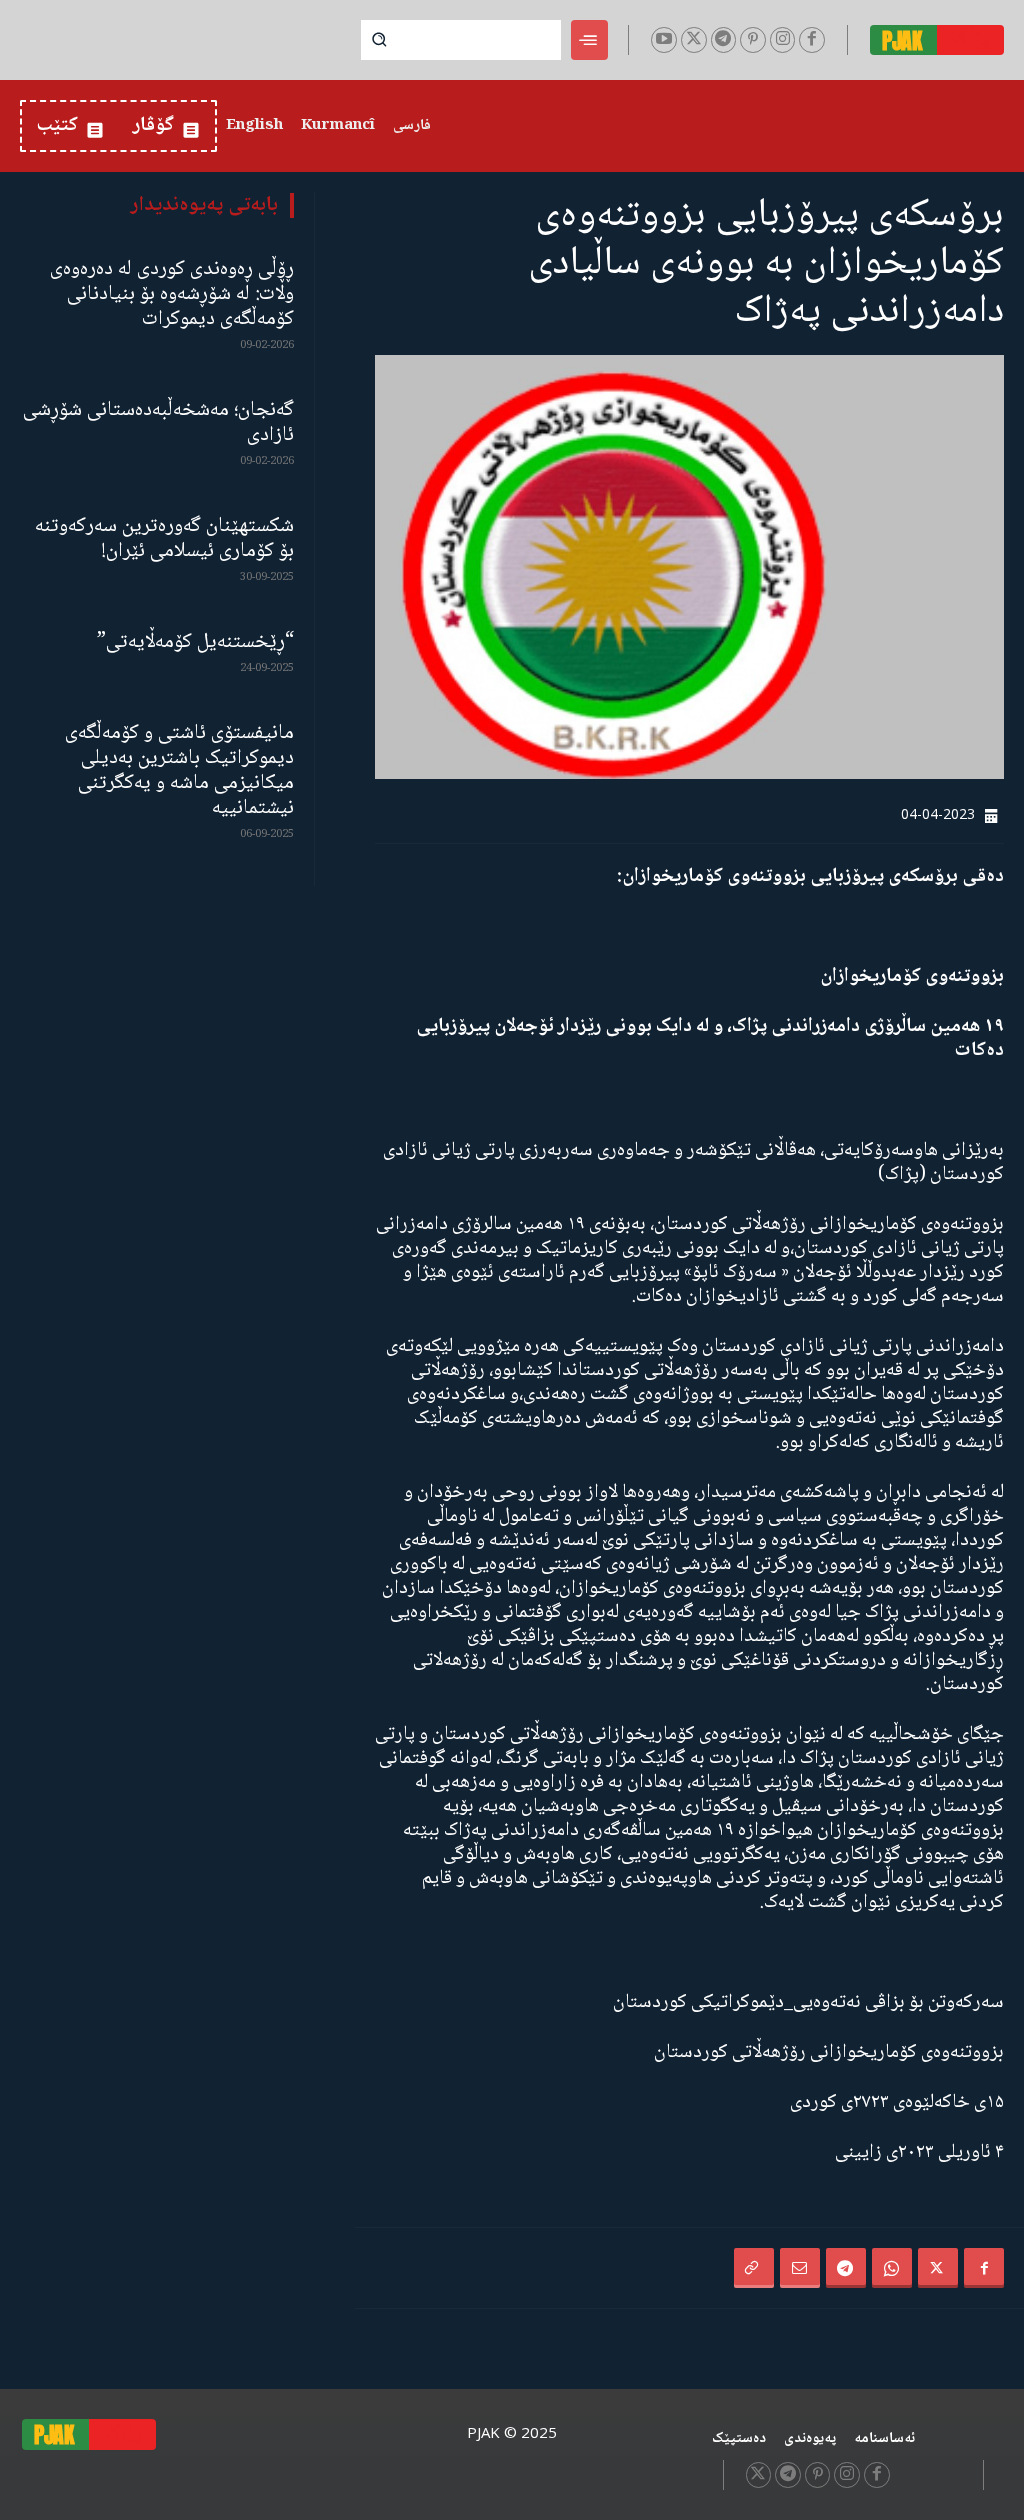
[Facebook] (812, 40)
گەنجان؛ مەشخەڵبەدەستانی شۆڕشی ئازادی (158, 423)
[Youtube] (664, 40)
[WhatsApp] (892, 2268)
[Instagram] (783, 40)
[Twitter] (694, 40)
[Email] (800, 2268)
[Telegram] (724, 40)
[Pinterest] (753, 40)
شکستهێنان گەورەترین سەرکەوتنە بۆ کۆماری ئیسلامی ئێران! (164, 539)
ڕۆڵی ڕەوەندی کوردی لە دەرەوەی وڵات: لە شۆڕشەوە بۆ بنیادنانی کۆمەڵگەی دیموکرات (172, 294)
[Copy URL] (754, 2268)
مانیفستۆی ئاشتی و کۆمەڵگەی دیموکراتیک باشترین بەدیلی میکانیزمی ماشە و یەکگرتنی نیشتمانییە (179, 771)
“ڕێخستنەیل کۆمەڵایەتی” (195, 642)
